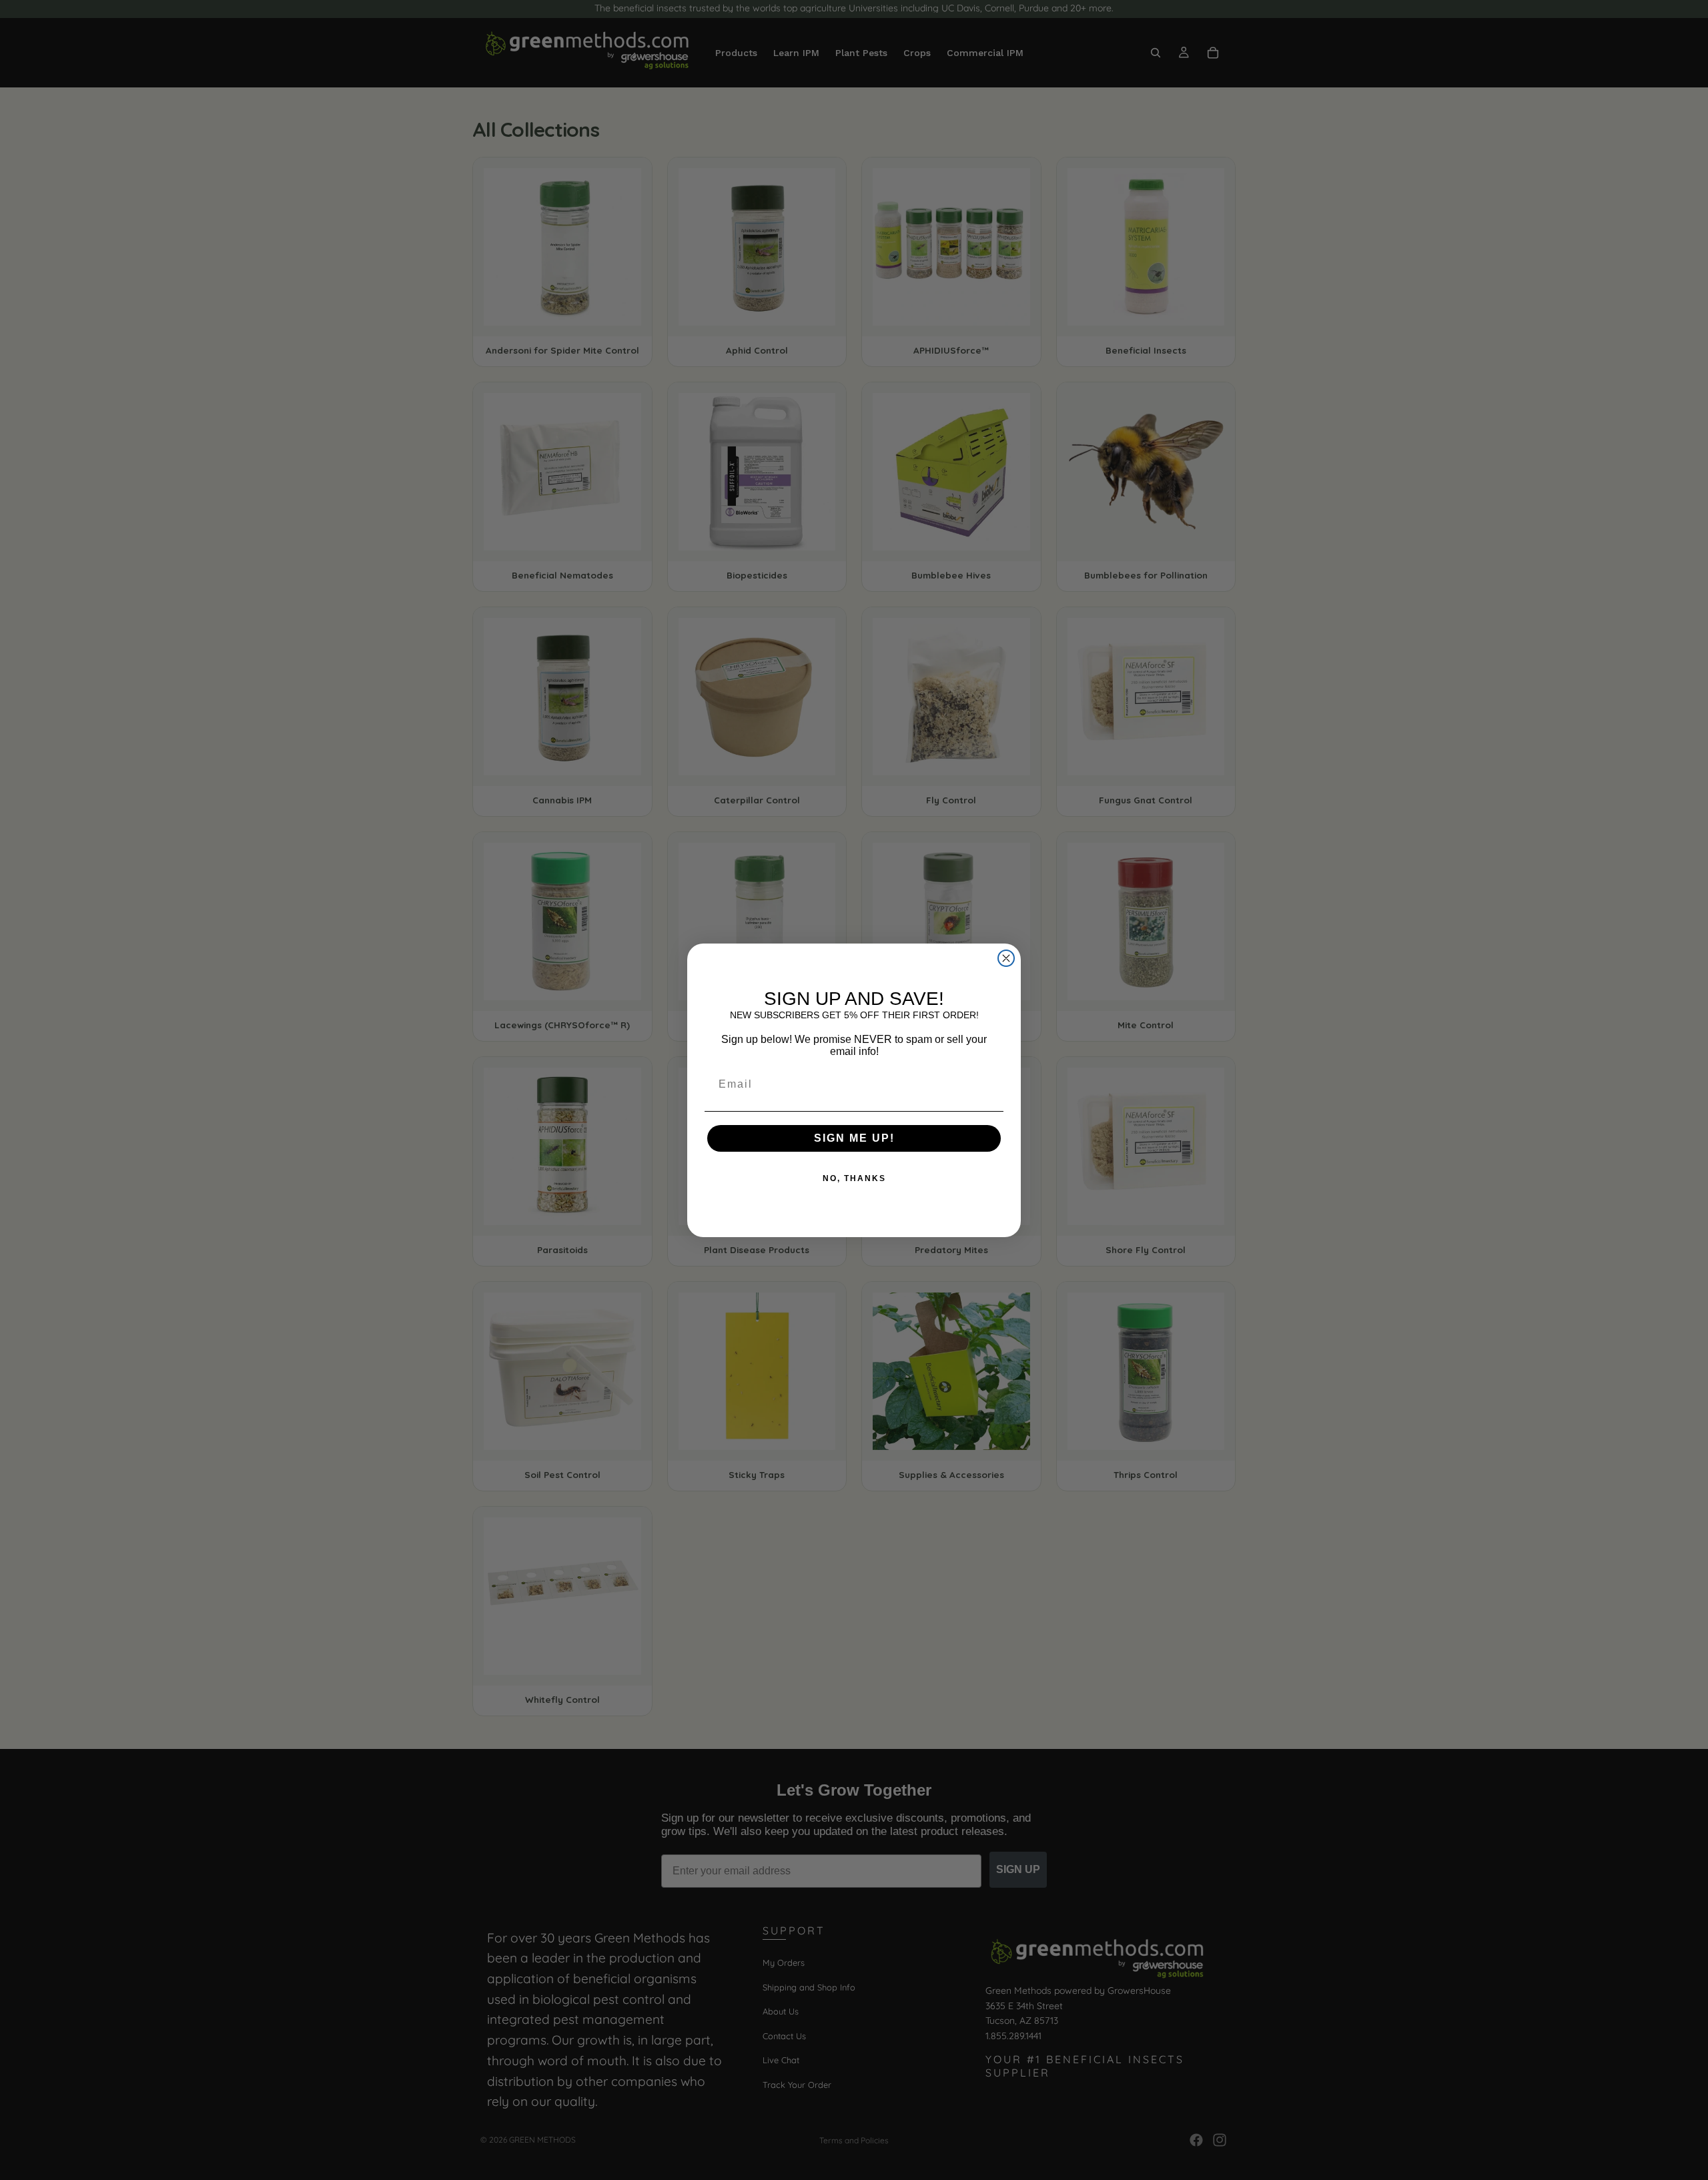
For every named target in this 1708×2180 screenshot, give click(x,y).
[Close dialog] (1006, 958)
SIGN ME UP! (854, 1138)
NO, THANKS (854, 1178)
